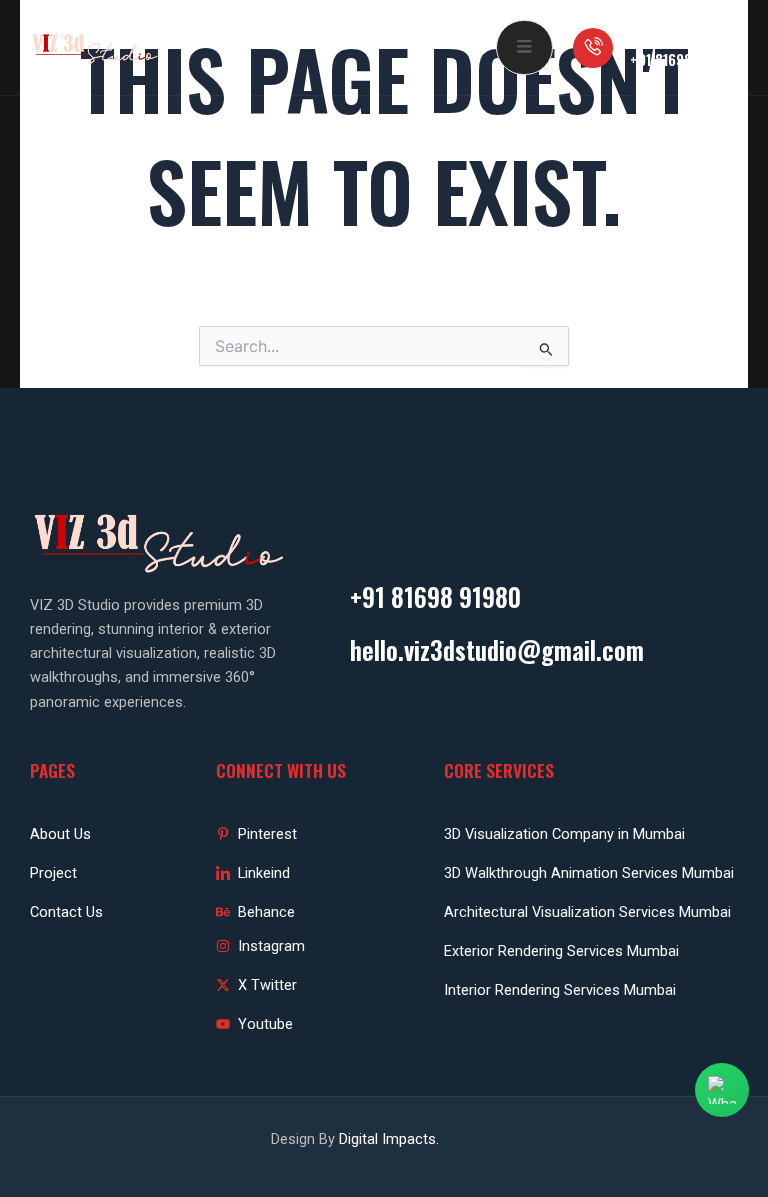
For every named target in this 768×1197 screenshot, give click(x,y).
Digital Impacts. (389, 1139)
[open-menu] (524, 47)
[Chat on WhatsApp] (722, 1090)
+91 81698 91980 (681, 59)
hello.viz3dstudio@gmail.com (497, 649)
